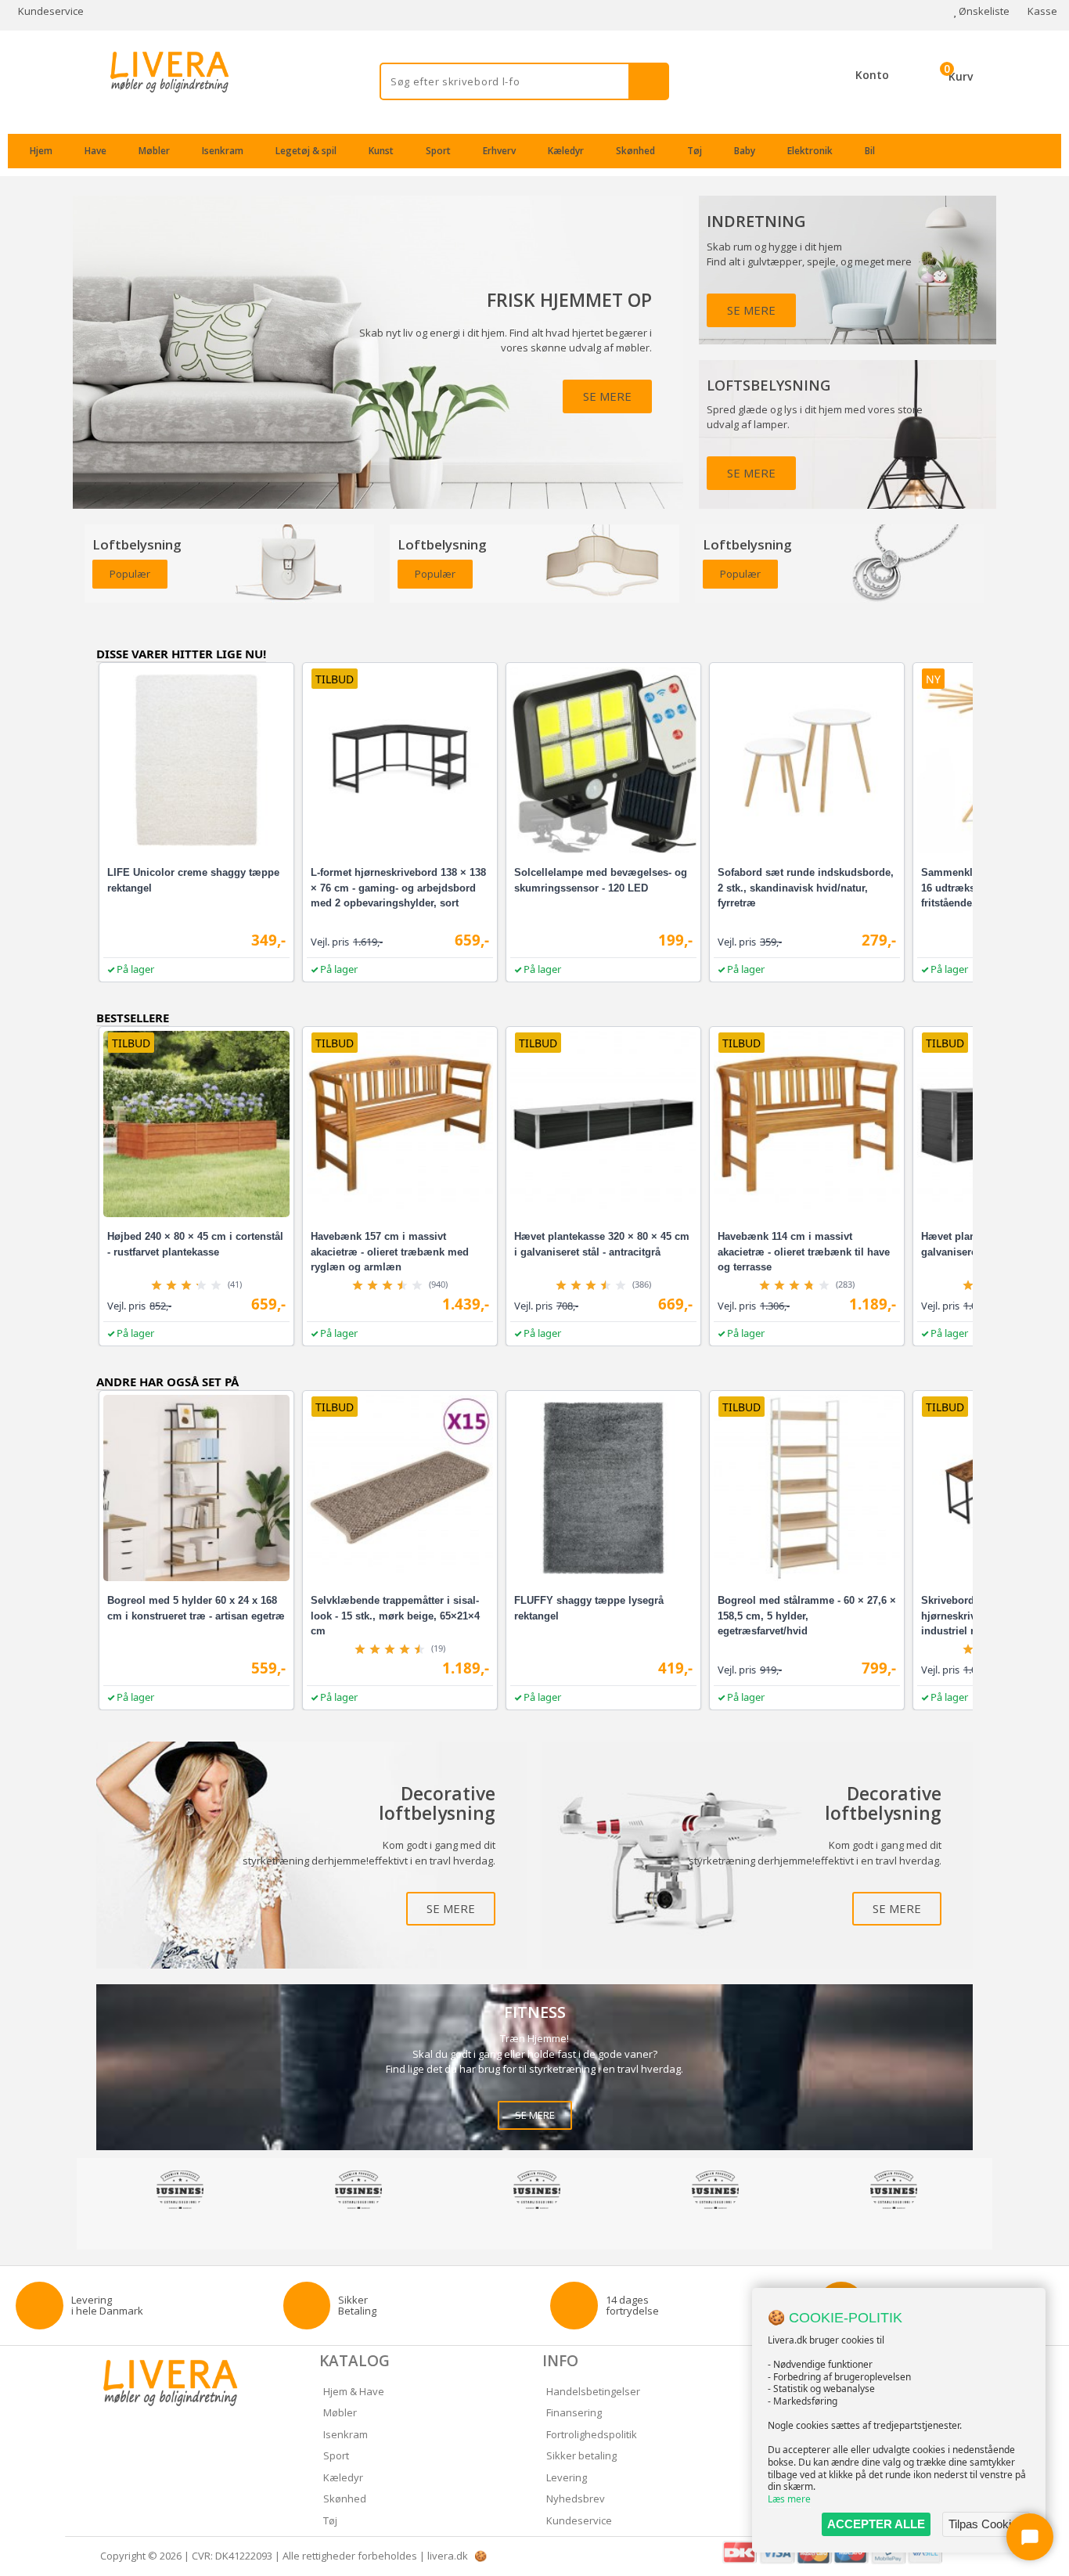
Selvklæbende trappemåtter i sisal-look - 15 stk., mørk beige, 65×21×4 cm (395, 1616)
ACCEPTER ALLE (876, 2524)
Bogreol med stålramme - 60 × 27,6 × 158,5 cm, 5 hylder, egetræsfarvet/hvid (807, 1616)
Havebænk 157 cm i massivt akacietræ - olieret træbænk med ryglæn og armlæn (390, 1252)
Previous (85, 2192)
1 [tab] (527, 2230)
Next (984, 2192)
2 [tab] (542, 2230)
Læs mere (789, 2499)
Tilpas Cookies (986, 2524)
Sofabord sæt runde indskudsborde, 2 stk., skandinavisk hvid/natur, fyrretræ (806, 888)
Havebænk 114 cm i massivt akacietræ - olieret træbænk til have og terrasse (804, 1252)
